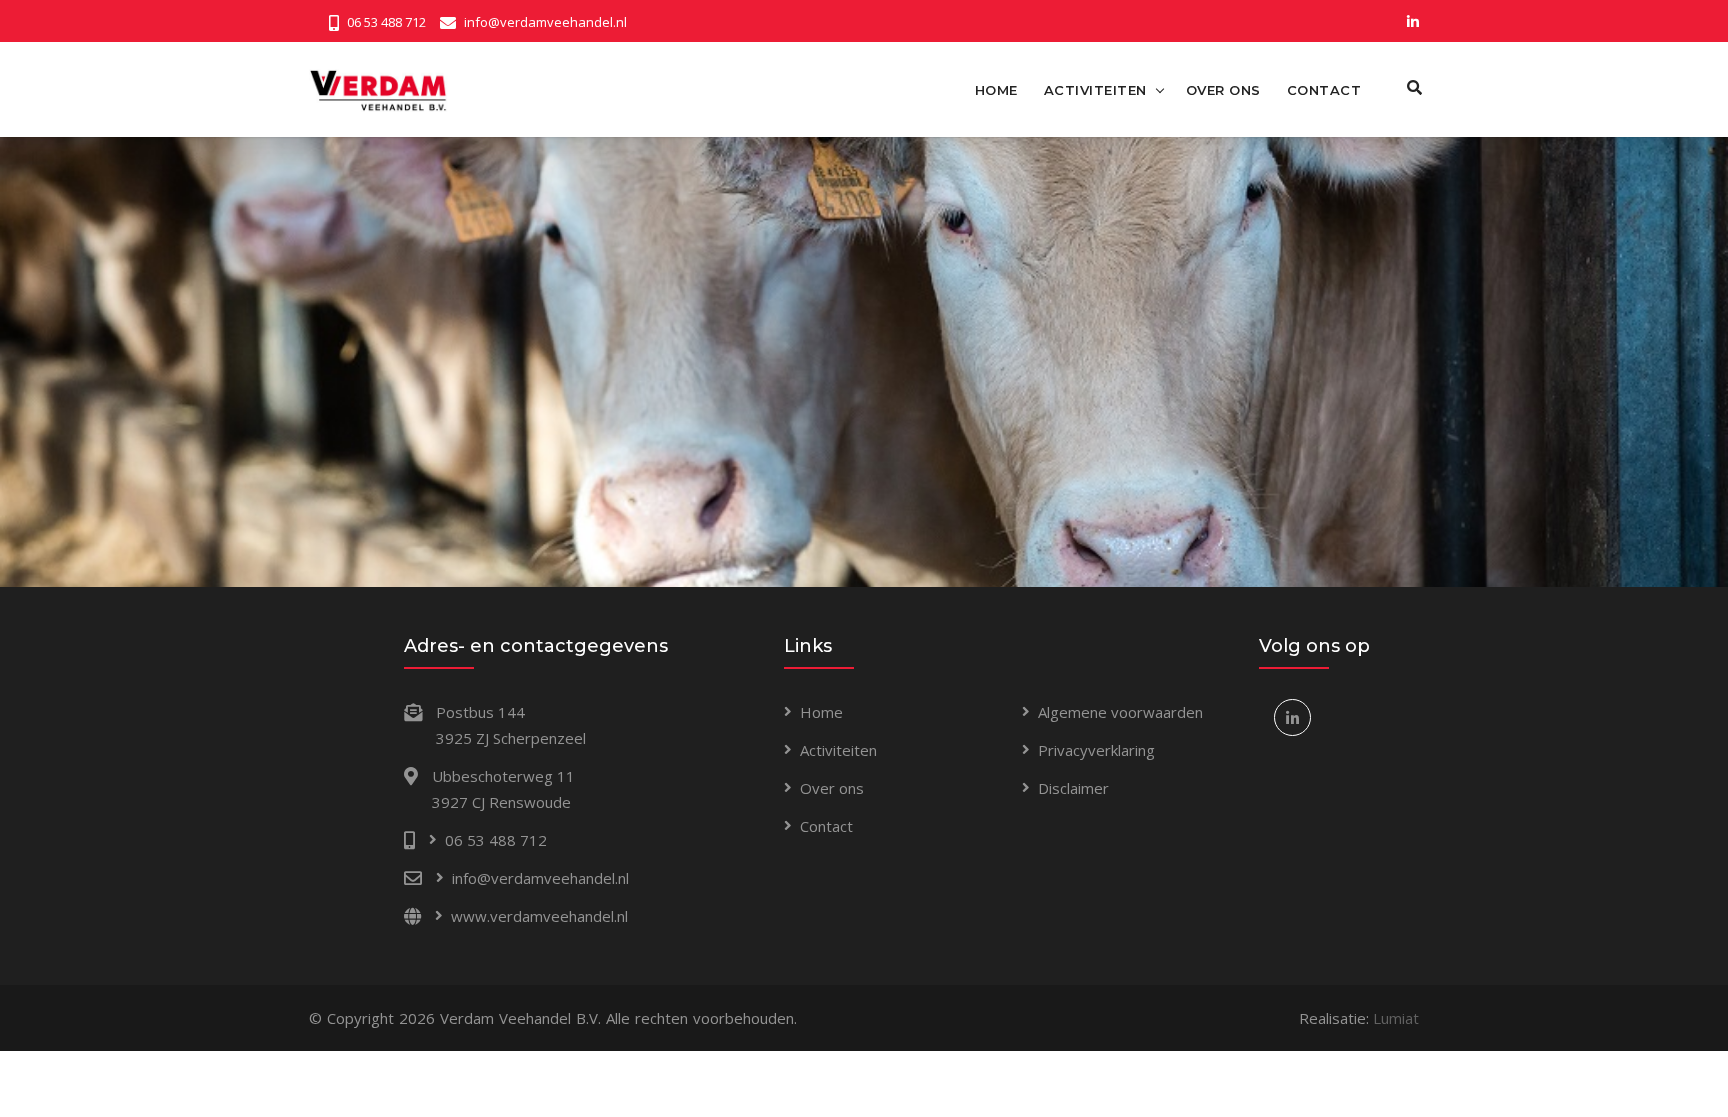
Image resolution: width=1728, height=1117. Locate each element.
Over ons (832, 788)
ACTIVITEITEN (1095, 90)
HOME (996, 90)
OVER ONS (1223, 90)
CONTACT (1324, 90)
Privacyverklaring (1096, 750)
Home (821, 712)
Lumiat (1396, 1018)
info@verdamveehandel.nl (545, 22)
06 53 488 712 (386, 22)
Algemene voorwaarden (1120, 712)
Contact (826, 826)
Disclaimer (1073, 788)
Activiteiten (838, 750)
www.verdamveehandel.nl (539, 916)
